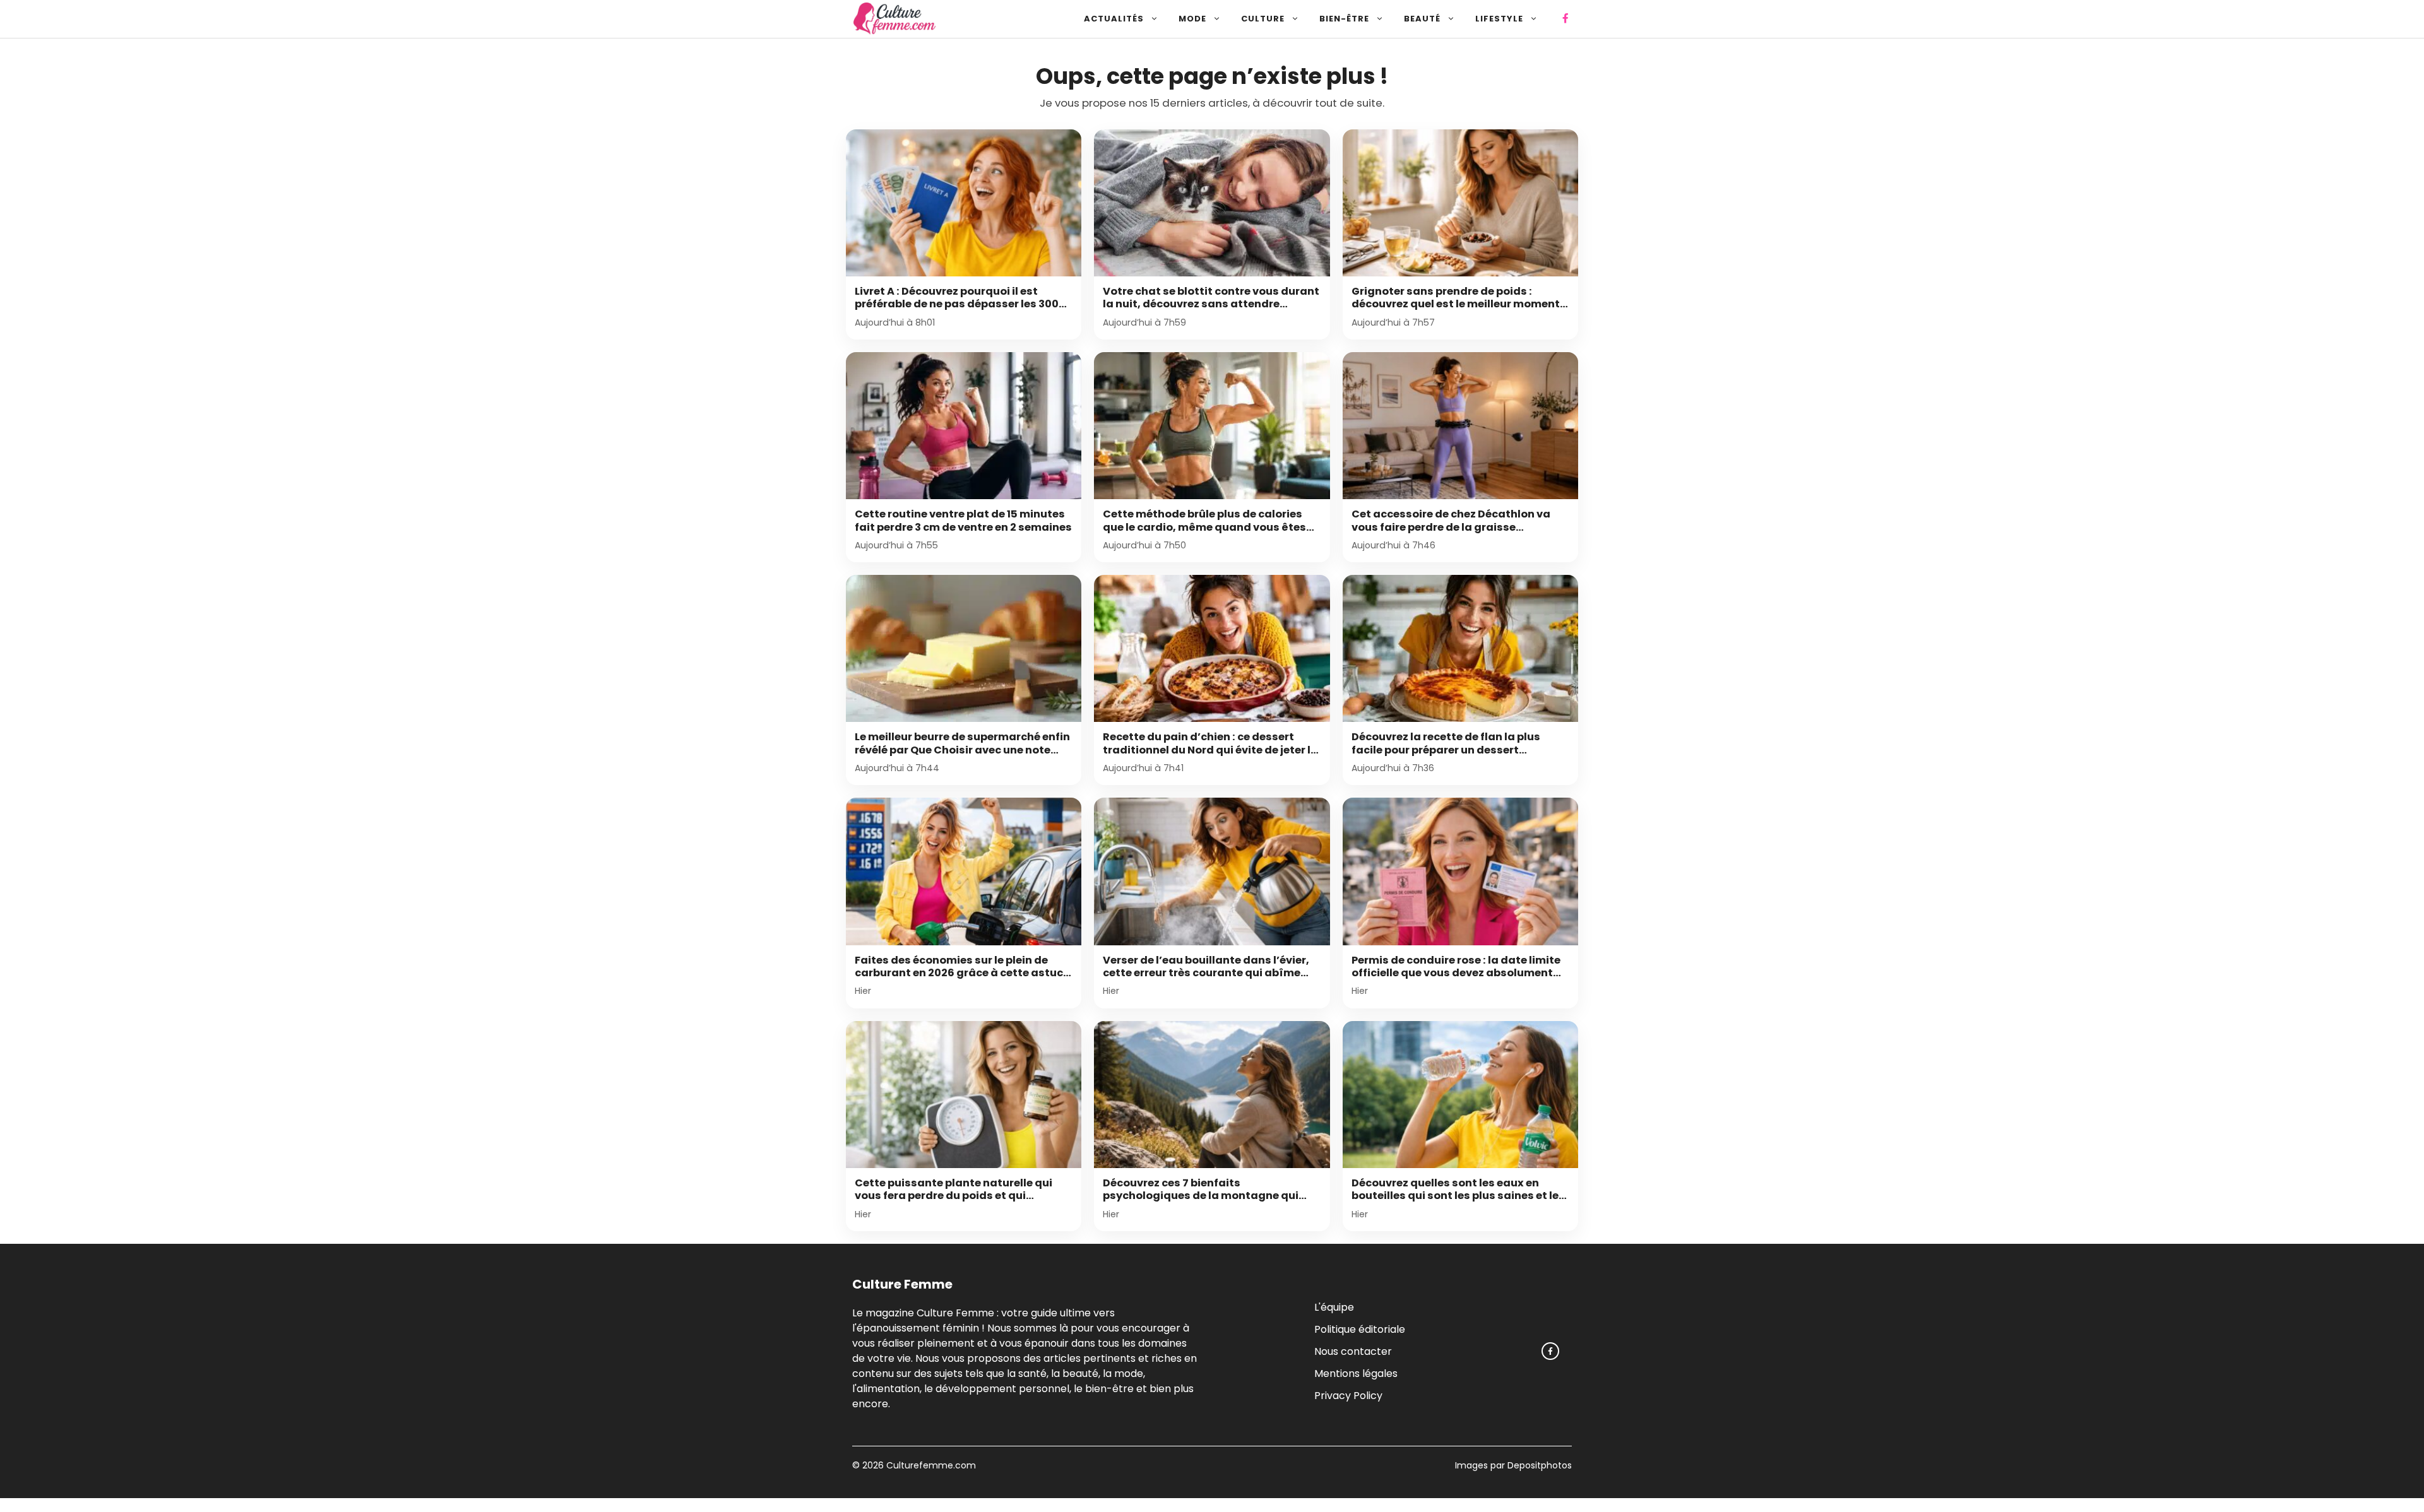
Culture (1263, 19)
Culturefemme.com (930, 1465)
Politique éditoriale (1360, 1329)
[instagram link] (1550, 1351)
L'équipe (1334, 1307)
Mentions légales (1356, 1373)
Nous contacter (1353, 1351)
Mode (1192, 19)
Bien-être (1344, 19)
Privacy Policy (1348, 1395)
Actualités (1114, 19)
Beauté (1422, 19)
